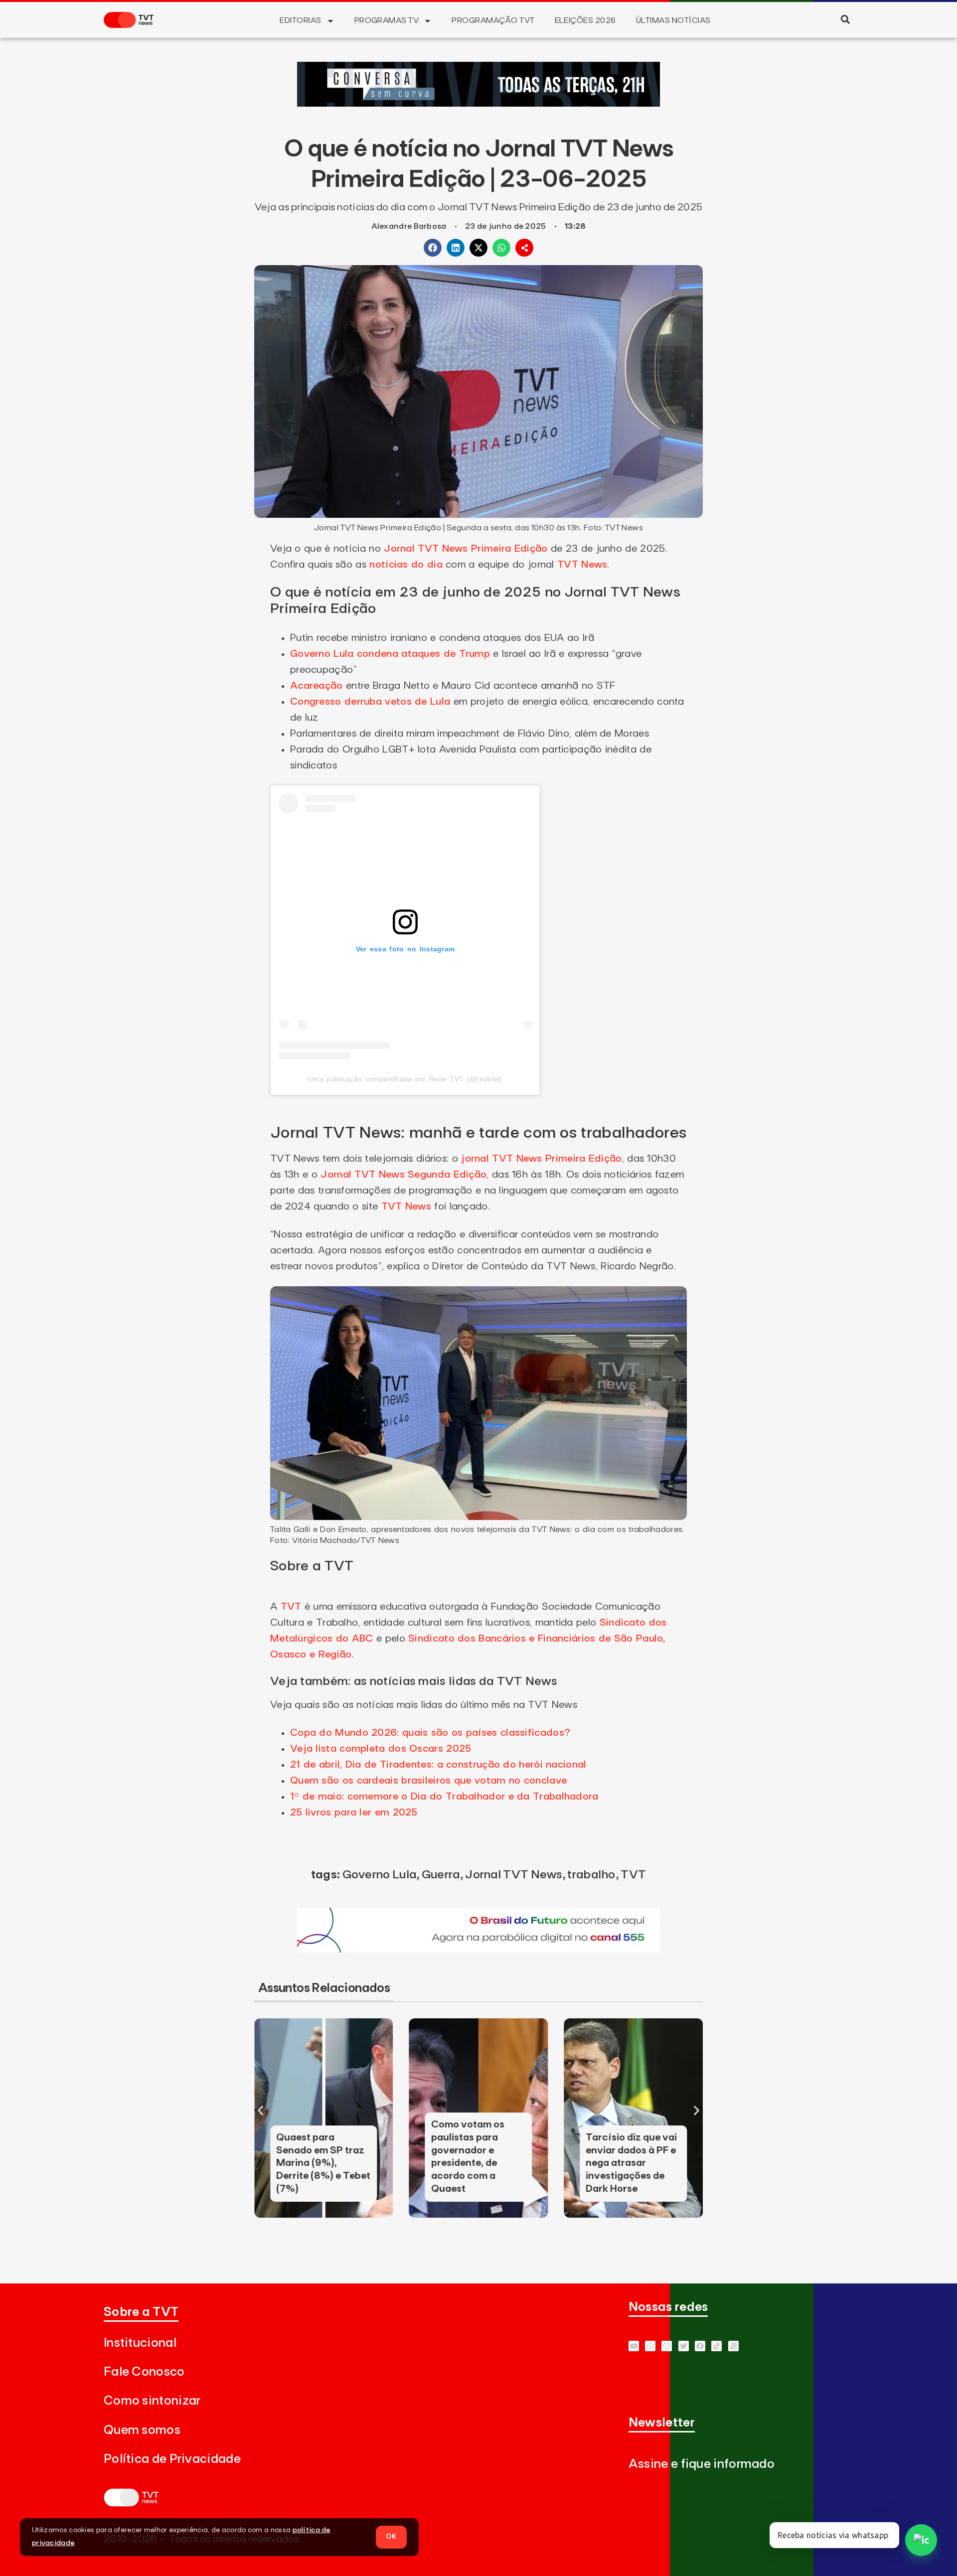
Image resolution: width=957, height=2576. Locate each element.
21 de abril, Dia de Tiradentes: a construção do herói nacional (438, 1765)
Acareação (317, 686)
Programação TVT (493, 20)
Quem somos (142, 2430)
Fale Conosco (144, 2372)
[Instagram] (667, 2346)
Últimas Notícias (673, 20)
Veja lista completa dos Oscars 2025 (381, 1749)
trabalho (591, 1875)
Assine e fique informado (702, 2464)
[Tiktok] (717, 2346)
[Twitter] (684, 2346)
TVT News (582, 565)
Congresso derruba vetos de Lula (370, 702)
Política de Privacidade (172, 2459)
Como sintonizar (152, 2401)
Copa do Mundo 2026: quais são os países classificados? (430, 1733)
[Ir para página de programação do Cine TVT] (478, 1950)
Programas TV (387, 20)
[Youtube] (634, 2346)
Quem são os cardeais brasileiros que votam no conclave (428, 1781)
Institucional (140, 2343)
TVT (291, 1607)
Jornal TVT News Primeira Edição (466, 549)
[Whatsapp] (650, 2346)
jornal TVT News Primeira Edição (540, 1159)
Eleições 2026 (585, 20)
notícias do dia (406, 565)
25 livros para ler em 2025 (354, 1813)
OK (391, 2537)
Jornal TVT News (514, 1875)
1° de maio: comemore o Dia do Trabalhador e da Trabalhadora (444, 1797)
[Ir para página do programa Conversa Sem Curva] (478, 104)
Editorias (300, 20)
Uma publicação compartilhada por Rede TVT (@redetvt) (405, 1079)
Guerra (441, 1875)
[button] (845, 19)
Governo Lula (380, 1875)
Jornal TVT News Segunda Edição (403, 1175)
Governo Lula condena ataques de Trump (390, 654)
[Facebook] (700, 2346)
